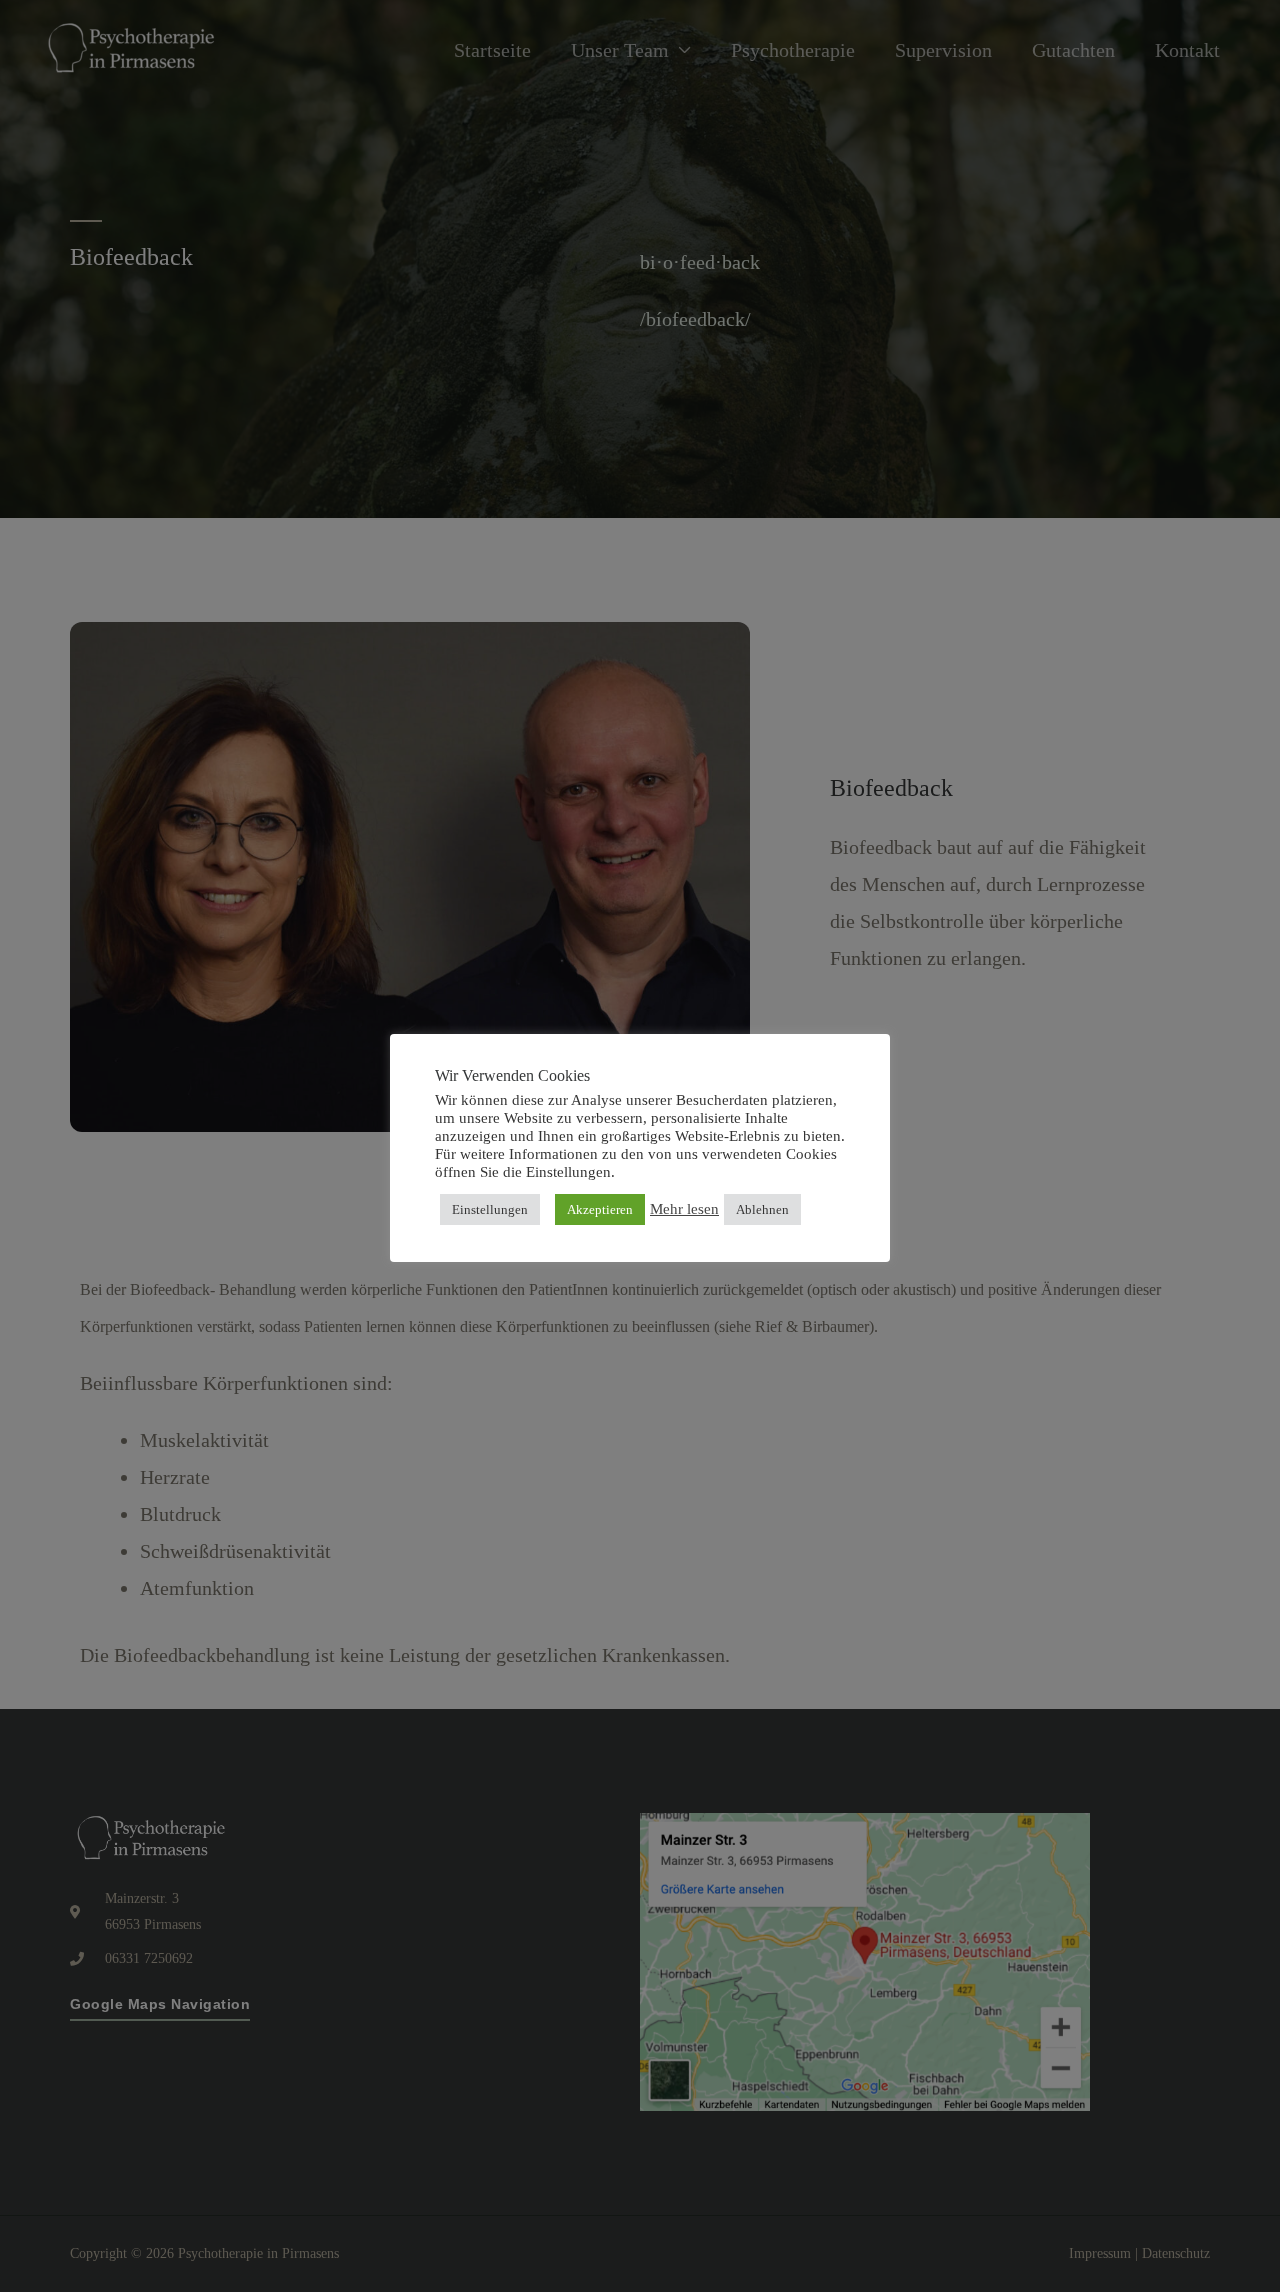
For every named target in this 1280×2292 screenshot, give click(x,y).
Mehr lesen (684, 1209)
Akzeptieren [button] (600, 1209)
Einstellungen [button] (490, 1209)
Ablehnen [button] (762, 1209)
